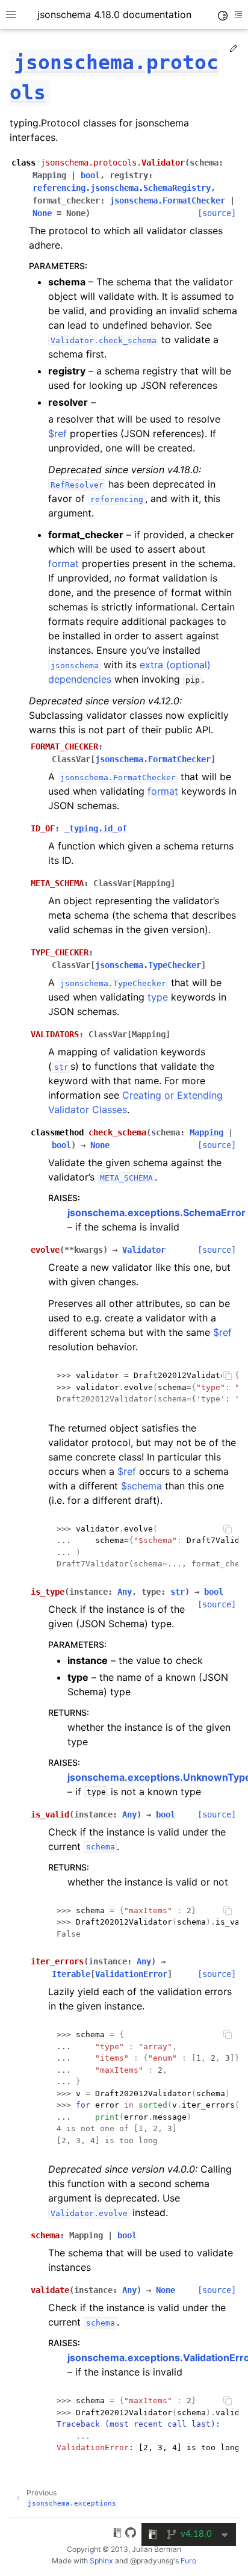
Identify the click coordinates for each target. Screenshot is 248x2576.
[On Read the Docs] (117, 2534)
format (64, 563)
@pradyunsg (152, 2561)
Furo (188, 2561)
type (158, 997)
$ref (57, 433)
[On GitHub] (131, 2534)
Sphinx (101, 2561)
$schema (141, 1486)
